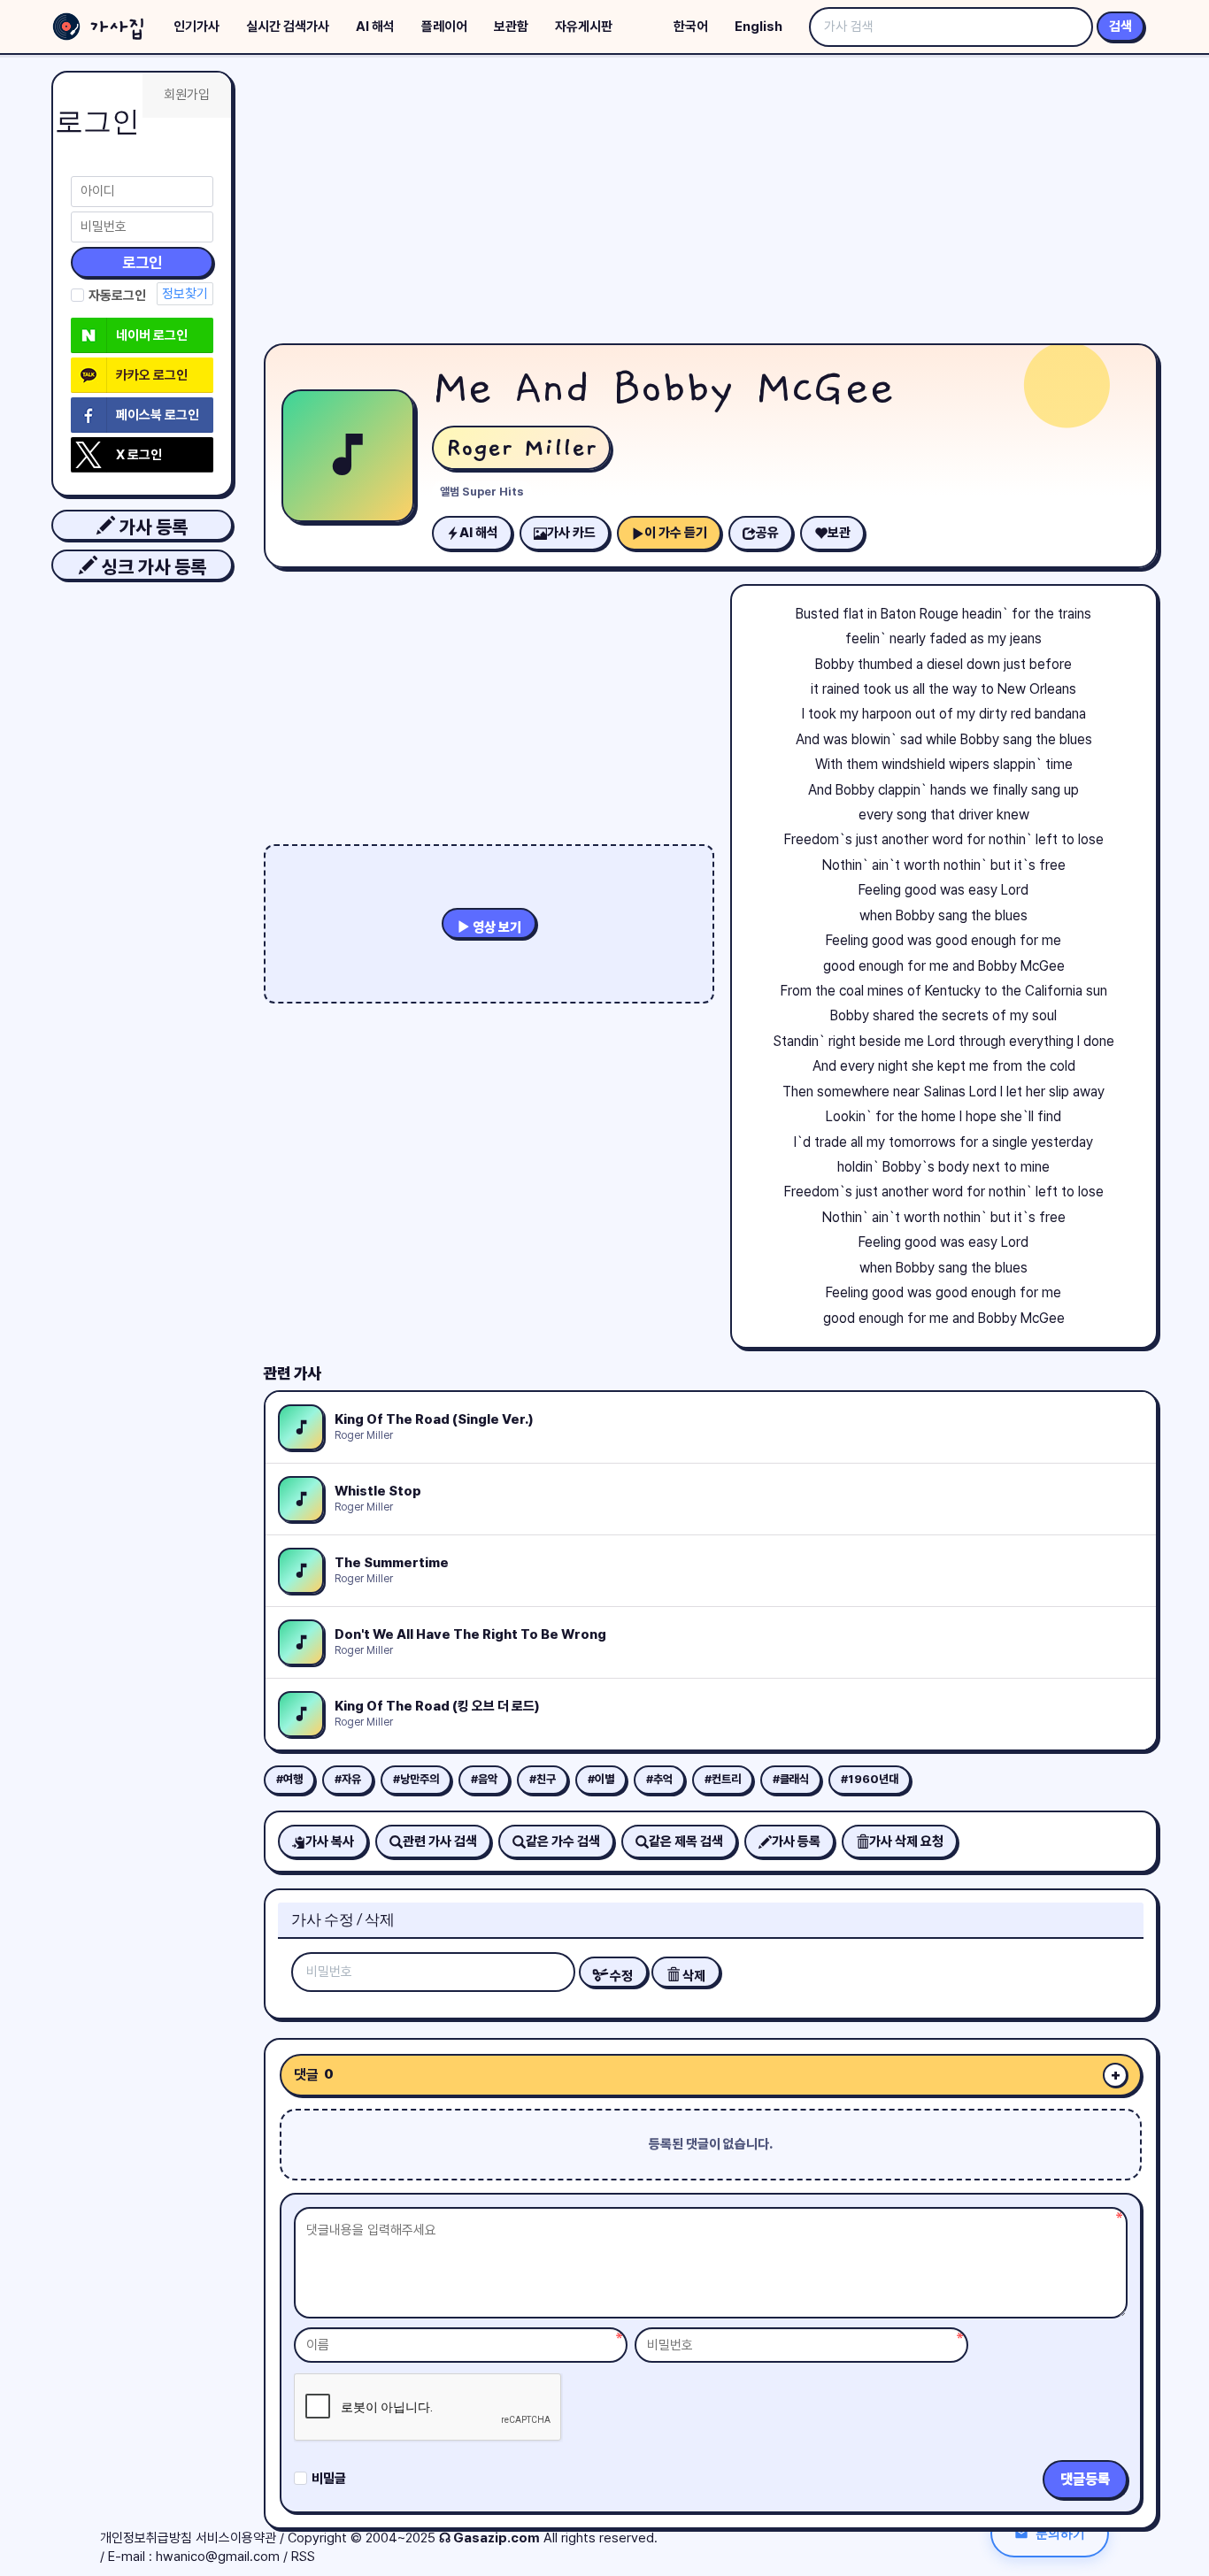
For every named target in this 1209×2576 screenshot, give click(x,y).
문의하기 (1060, 2533)
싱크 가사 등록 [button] (152, 567)
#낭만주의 (416, 1779)
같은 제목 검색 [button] (686, 1842)
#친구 (543, 1779)
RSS (303, 2557)
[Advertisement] (711, 204)
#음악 (484, 1779)
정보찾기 (185, 294)
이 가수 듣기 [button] (676, 533)
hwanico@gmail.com (218, 2557)
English (759, 27)
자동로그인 (117, 296)
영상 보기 (496, 927)
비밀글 (329, 2479)
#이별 (601, 1779)
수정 (620, 1976)
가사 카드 (571, 533)
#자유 (348, 1779)
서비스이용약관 (236, 2538)
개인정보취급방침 (146, 2538)
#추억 (659, 1779)
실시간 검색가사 (288, 27)
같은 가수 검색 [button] (563, 1842)
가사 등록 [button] (151, 527)
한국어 (691, 27)
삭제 (693, 1976)
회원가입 (187, 95)
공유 (767, 533)
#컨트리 (723, 1779)
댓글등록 (1085, 2479)
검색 (1120, 27)
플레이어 (444, 27)
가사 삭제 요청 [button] (906, 1842)
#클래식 (791, 1779)
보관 (839, 533)
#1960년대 (870, 1779)
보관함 (511, 27)
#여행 (289, 1779)
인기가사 (196, 27)
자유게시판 (584, 27)
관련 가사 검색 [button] (440, 1842)
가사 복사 (330, 1842)
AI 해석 (375, 27)
